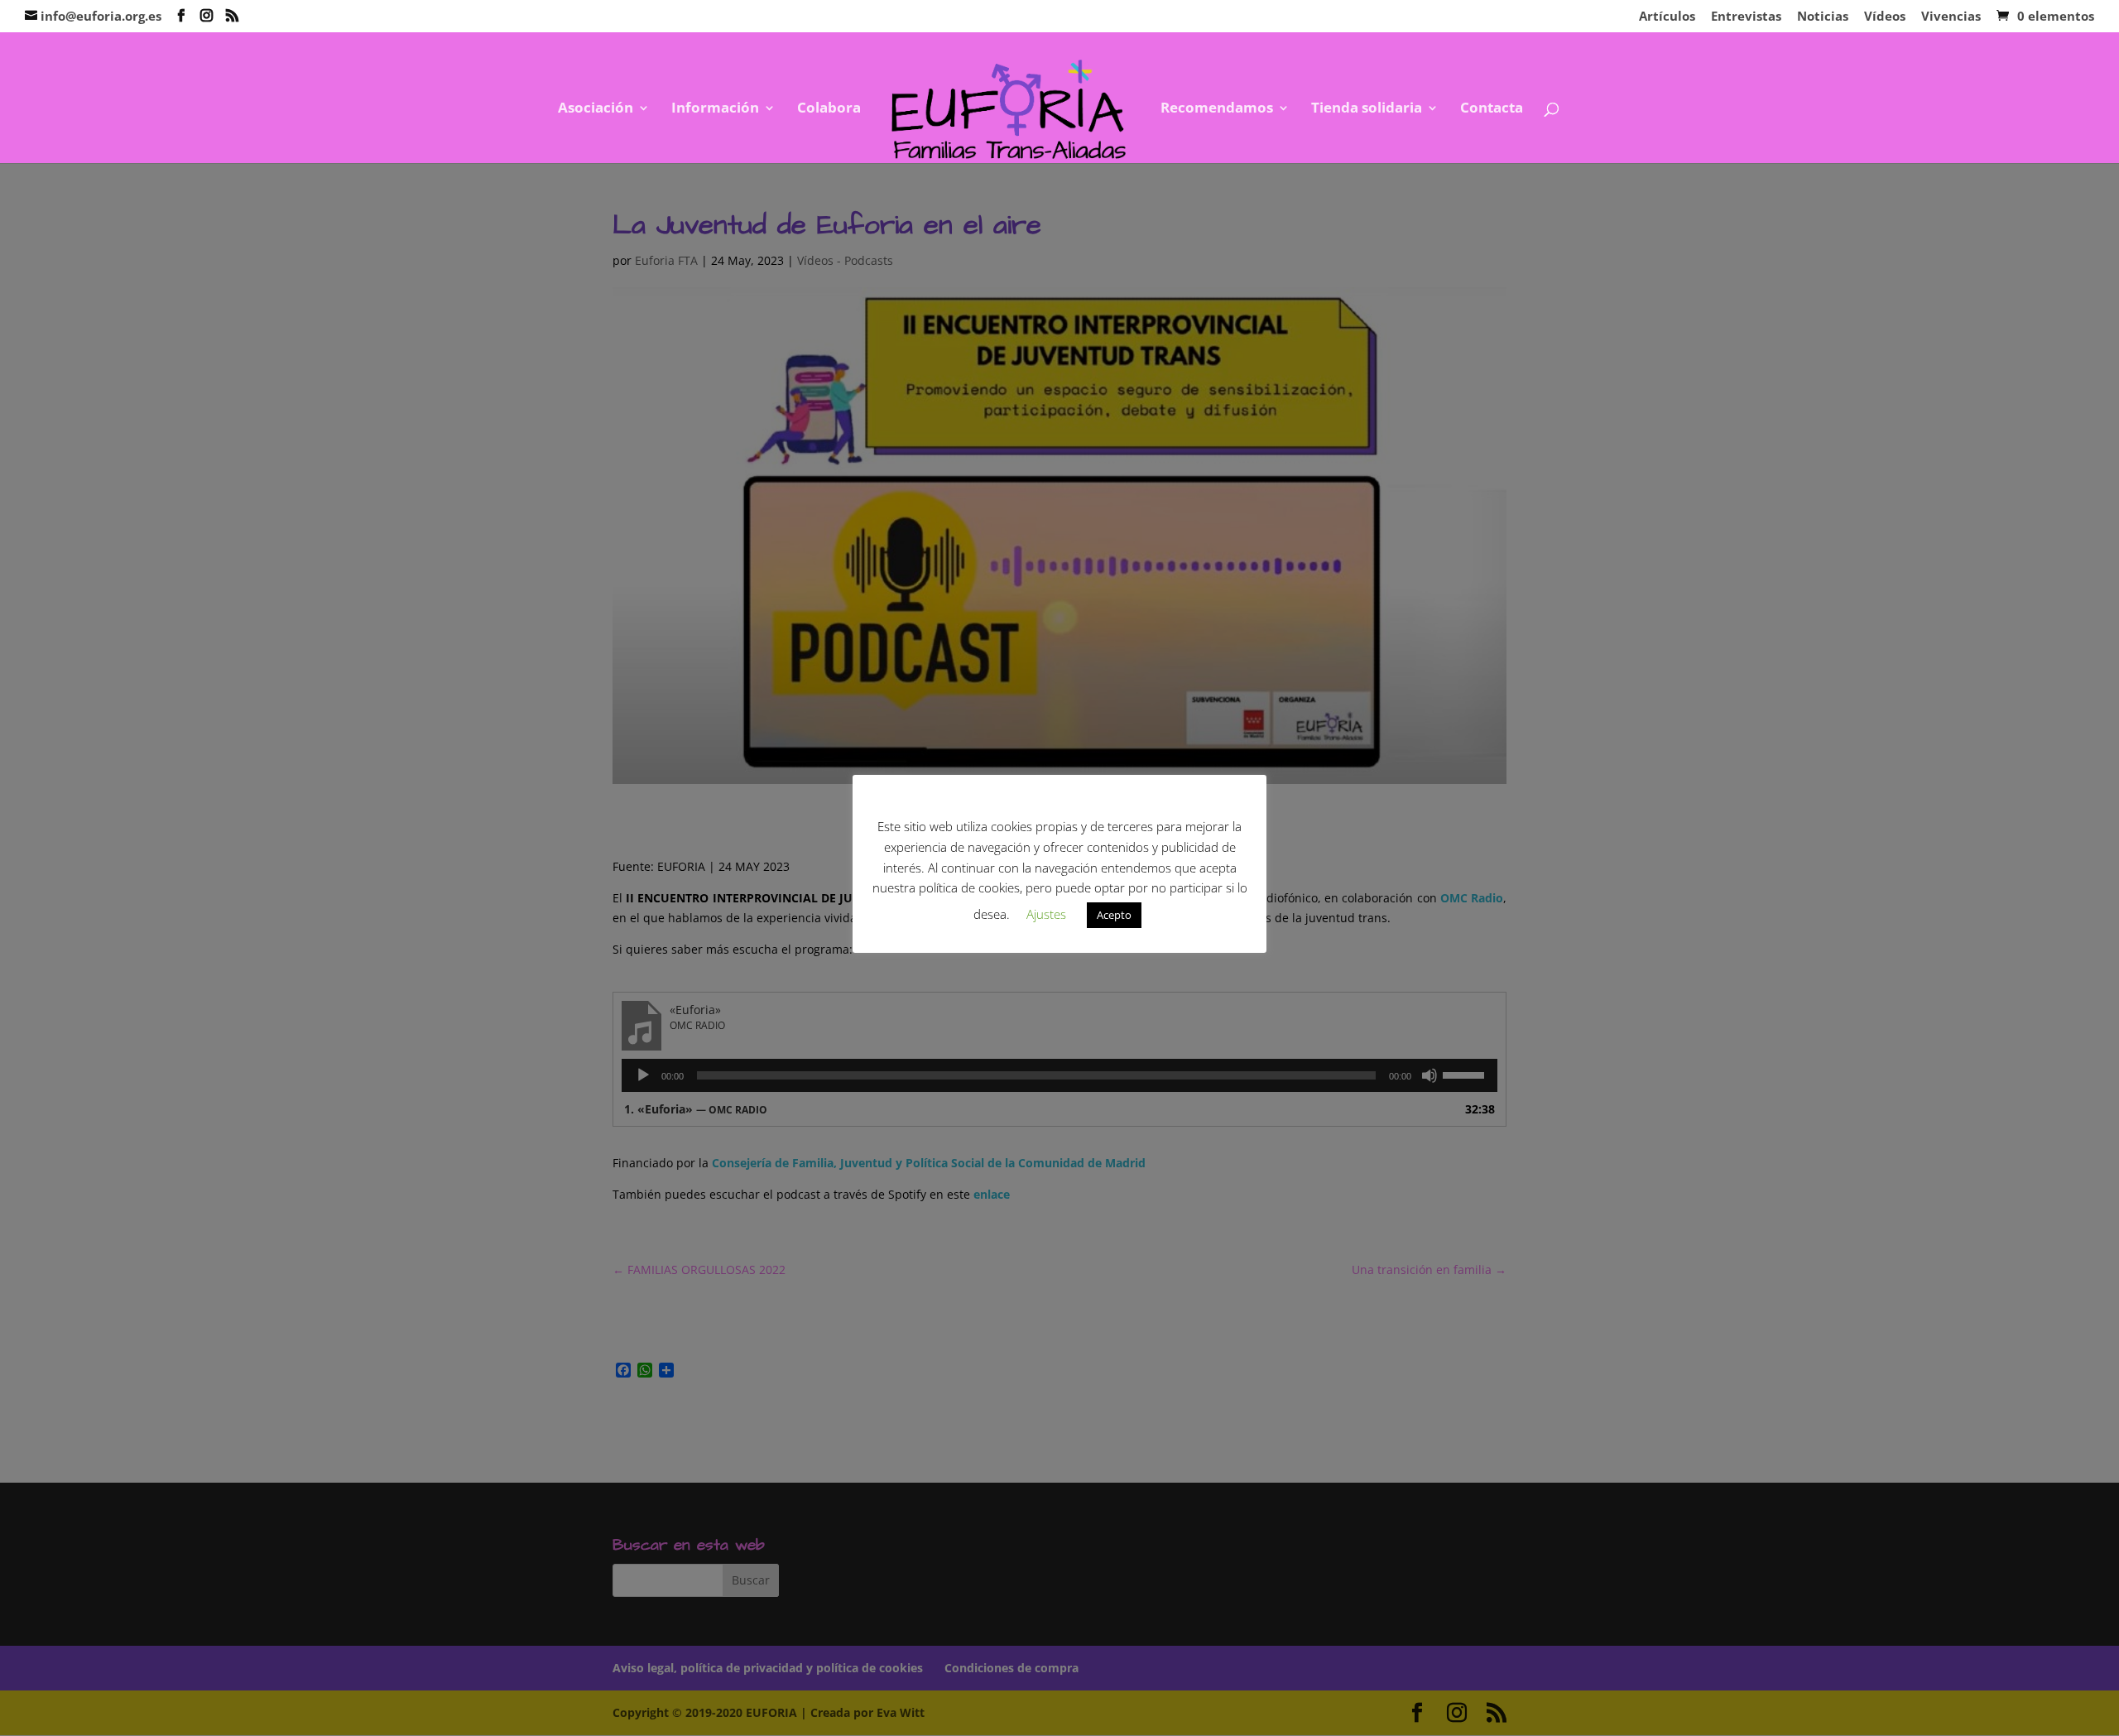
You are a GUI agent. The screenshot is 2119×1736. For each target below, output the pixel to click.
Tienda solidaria (1367, 109)
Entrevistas (1746, 17)
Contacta (1492, 109)
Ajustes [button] (1046, 914)
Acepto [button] (1114, 915)
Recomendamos (1217, 109)
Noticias (1823, 17)
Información (715, 109)
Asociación (596, 109)
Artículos (1667, 17)
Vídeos (1885, 17)
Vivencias (1951, 17)
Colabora (829, 109)
